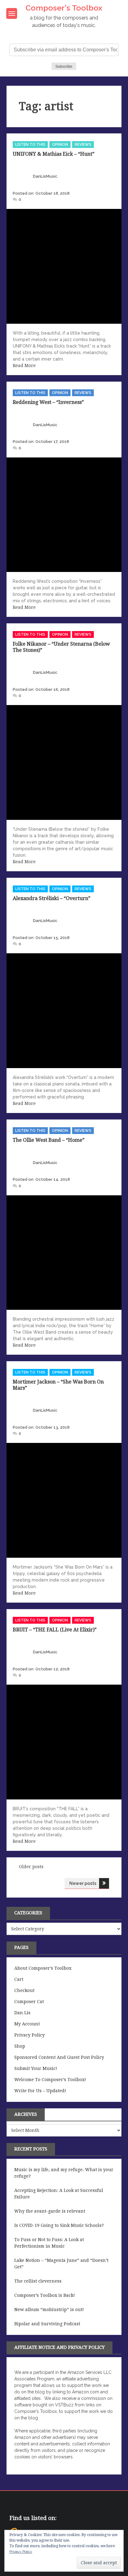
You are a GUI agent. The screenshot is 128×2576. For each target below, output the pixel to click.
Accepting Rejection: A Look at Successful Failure (59, 2194)
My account (27, 2024)
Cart (19, 1979)
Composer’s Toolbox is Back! (45, 2295)
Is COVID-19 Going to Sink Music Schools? (59, 2225)
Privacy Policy (30, 2035)
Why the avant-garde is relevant (50, 2211)
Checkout (24, 1990)
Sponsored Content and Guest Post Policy (59, 2057)
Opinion (60, 145)
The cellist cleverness (38, 2281)
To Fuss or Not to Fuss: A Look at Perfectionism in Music (49, 2243)
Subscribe (64, 67)
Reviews (83, 145)
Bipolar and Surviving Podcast (47, 2324)
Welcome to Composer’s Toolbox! (50, 2080)
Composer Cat (29, 2002)
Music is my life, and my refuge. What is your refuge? (64, 2173)
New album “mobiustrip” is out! (49, 2310)
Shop (20, 2046)
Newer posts (83, 1883)
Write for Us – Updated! (40, 2091)
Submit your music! (36, 2068)
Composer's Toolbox (64, 8)
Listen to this (30, 145)
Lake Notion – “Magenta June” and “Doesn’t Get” (61, 2264)
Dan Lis (22, 2013)
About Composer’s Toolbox (43, 1968)
